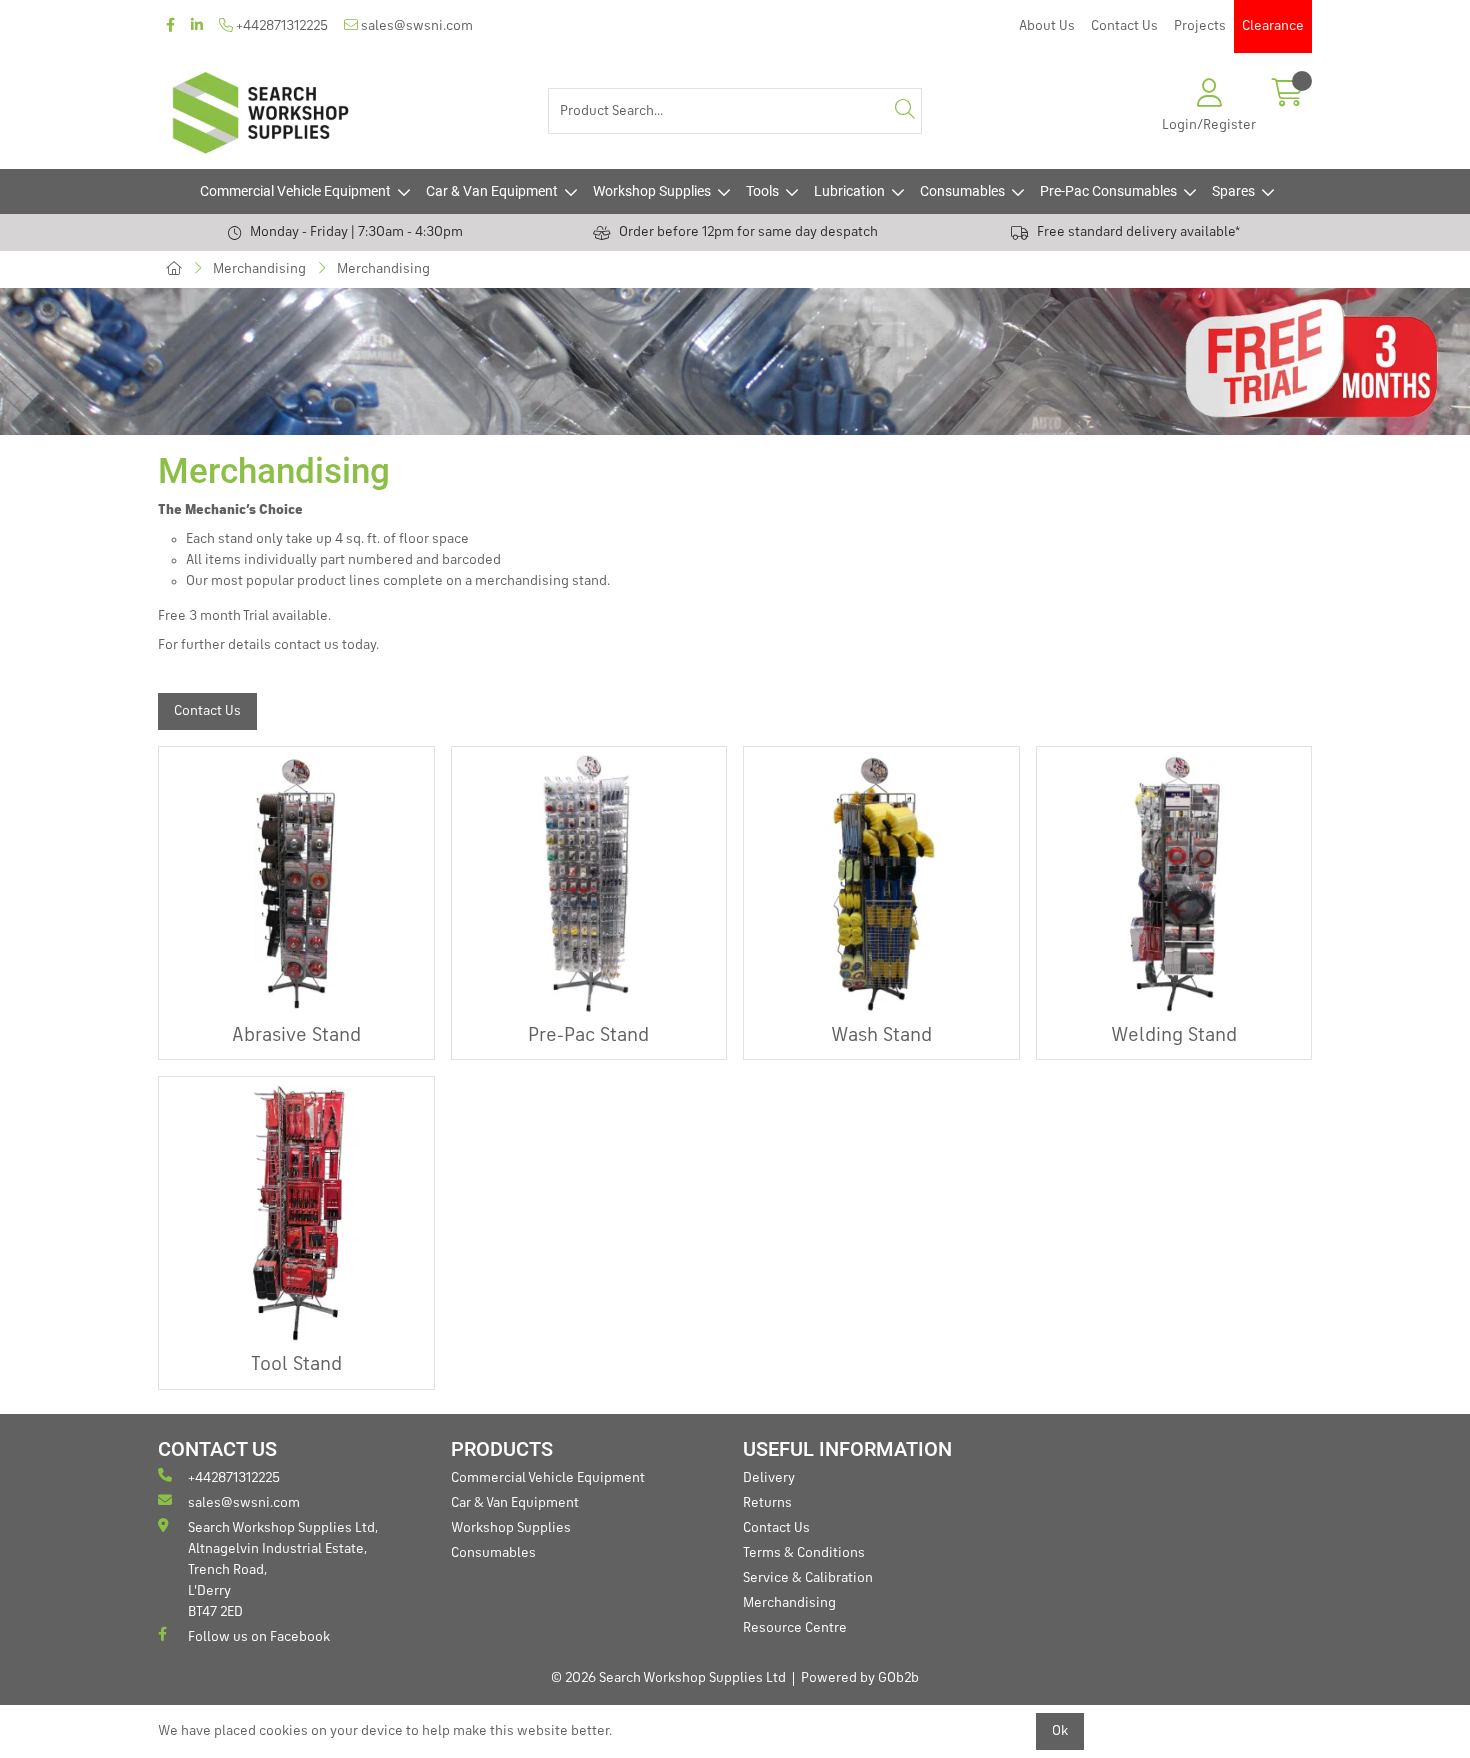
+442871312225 (280, 26)
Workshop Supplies (652, 191)
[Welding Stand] (1174, 884)
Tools (762, 191)
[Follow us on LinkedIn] (197, 26)
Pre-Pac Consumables (1108, 191)
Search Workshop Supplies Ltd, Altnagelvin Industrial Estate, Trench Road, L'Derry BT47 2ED (283, 1570)
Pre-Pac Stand (588, 1036)
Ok (1060, 1731)
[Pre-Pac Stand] (589, 884)
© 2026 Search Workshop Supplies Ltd (668, 1678)
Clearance (1273, 26)
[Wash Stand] (881, 884)
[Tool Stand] (296, 1214)
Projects (1200, 26)
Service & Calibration (808, 1578)
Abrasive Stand (296, 1036)
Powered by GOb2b (860, 1678)
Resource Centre (795, 1628)
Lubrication (849, 191)
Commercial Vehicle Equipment (295, 191)
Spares (1233, 191)
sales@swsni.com (415, 26)
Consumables (962, 191)
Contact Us (1124, 26)
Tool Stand (296, 1365)
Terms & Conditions (804, 1553)
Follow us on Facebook (259, 1637)
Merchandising (259, 269)
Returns (767, 1503)
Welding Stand (1174, 1036)
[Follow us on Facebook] (170, 26)
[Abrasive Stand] (296, 884)
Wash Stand (881, 1036)
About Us (1047, 26)
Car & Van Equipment (492, 191)
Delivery (769, 1478)
